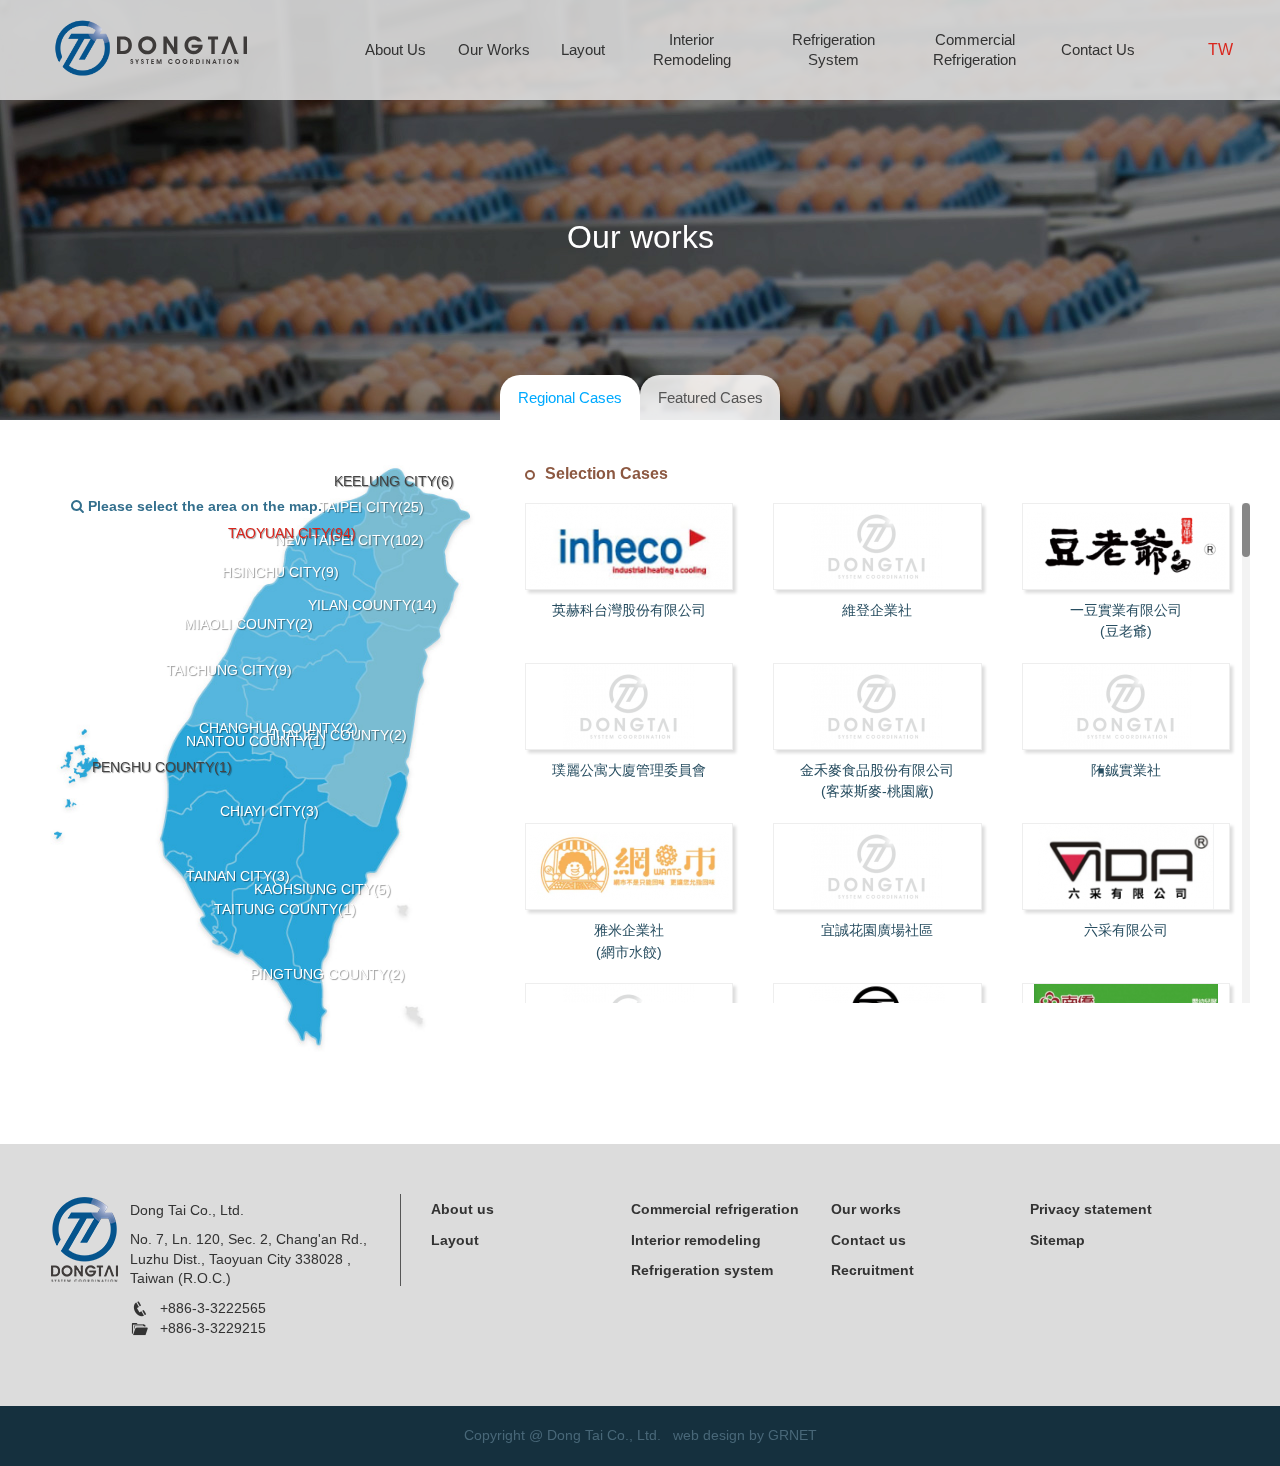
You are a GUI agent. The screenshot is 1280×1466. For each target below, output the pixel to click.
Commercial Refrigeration (974, 49)
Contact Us (1098, 49)
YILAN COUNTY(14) (372, 605)
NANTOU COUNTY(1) (256, 741)
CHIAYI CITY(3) (269, 811)
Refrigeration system (702, 1270)
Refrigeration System (833, 49)
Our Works (494, 49)
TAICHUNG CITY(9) (229, 670)
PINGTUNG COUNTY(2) (327, 974)
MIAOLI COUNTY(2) (248, 624)
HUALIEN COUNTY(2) (336, 735)
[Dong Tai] (150, 46)
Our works (866, 1209)
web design (709, 1435)
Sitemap (1057, 1240)
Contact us (868, 1240)
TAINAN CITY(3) (238, 876)
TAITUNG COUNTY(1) (285, 909)
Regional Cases (570, 397)
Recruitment (872, 1270)
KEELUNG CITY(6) (394, 481)
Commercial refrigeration (715, 1209)
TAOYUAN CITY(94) (292, 533)
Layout (583, 49)
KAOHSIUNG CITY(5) (322, 889)
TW (1220, 49)
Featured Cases (710, 397)
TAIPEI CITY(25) (371, 507)
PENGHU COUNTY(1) (162, 767)
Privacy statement (1091, 1209)
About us (462, 1209)
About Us (395, 49)
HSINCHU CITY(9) (280, 572)
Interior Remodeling (692, 49)
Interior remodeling (696, 1240)
